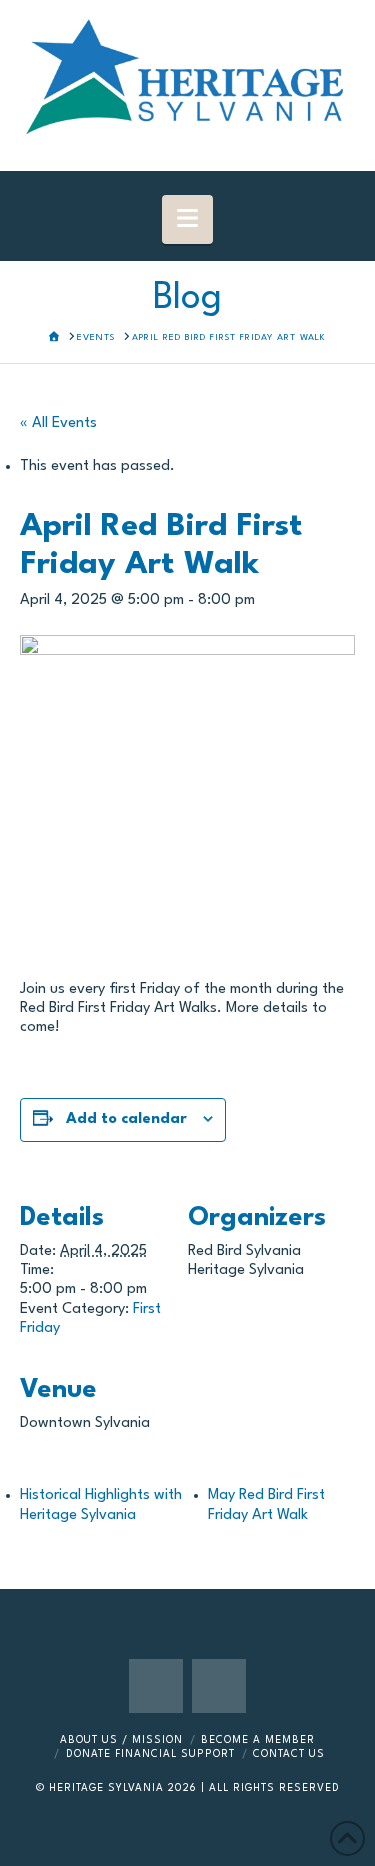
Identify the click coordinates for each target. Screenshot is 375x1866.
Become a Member (258, 1740)
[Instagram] (219, 1686)
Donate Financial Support (150, 1754)
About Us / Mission (121, 1740)
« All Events (58, 423)
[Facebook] (156, 1686)
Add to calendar (126, 1119)
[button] (187, 219)
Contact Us (289, 1754)
